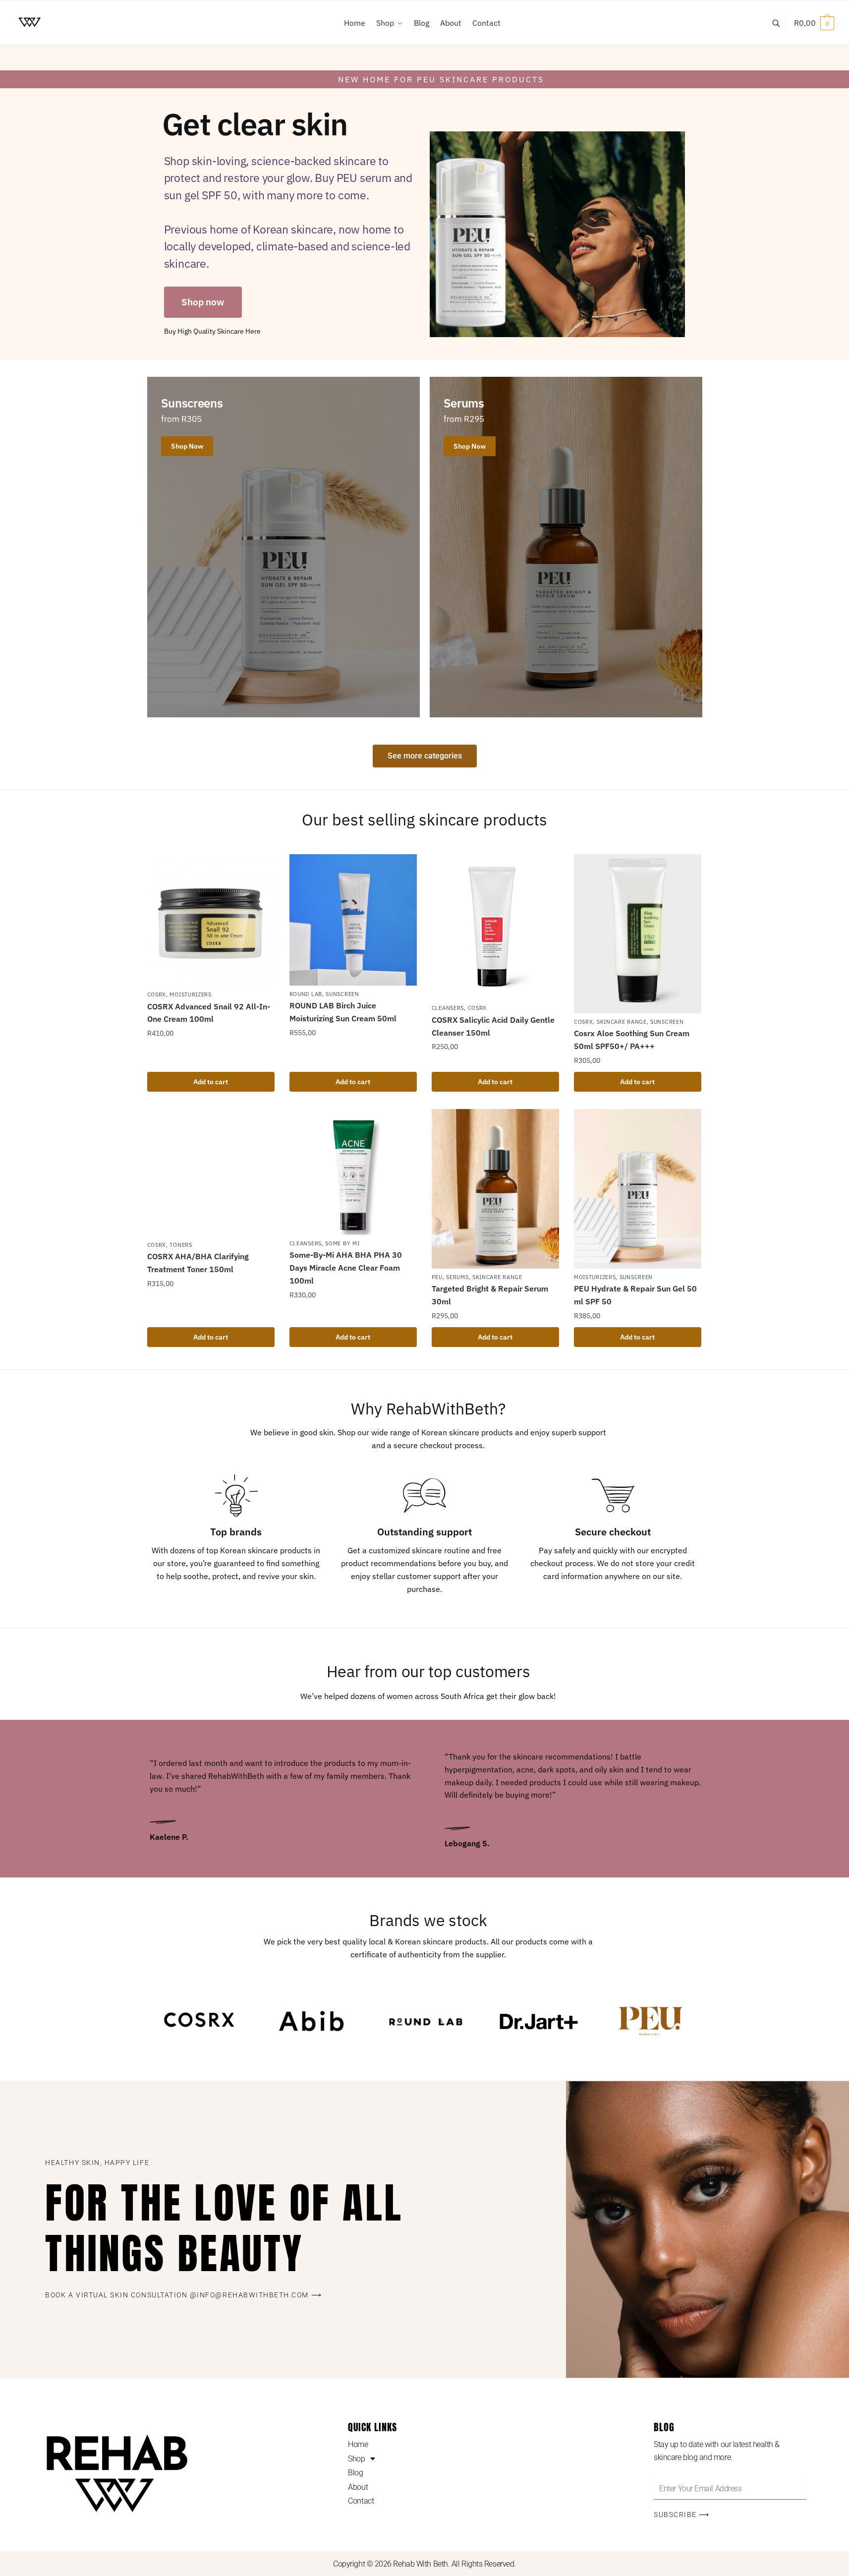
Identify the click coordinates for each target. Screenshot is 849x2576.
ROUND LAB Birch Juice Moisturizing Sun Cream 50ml (343, 1012)
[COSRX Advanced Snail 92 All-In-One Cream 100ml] (211, 920)
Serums (457, 1277)
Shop (356, 2459)
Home (358, 2444)
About (358, 2487)
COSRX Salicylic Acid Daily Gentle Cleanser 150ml (493, 1026)
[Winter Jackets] (283, 547)
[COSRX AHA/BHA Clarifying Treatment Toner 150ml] (211, 1173)
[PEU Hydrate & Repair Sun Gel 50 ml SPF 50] (638, 1189)
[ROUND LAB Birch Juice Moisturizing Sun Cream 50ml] (353, 920)
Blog (355, 2473)
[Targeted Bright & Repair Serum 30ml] (495, 1189)
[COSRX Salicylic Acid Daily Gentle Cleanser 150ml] (495, 927)
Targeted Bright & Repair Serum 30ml (490, 1295)
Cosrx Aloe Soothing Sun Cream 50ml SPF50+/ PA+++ (632, 1040)
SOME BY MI (342, 1243)
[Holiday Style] (566, 547)
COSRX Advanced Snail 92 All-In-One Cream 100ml (209, 1013)
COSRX (157, 995)
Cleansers (448, 1008)
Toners (181, 1245)
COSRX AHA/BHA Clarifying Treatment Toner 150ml (198, 1263)
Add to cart (211, 1082)
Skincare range (622, 1022)
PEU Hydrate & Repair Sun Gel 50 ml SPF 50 (635, 1295)
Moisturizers (190, 995)
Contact (361, 2501)
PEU (437, 1277)
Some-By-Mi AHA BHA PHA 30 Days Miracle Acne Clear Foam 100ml (346, 1268)
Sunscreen (342, 994)
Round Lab (306, 994)
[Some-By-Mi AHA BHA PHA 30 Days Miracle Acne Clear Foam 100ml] (353, 1172)
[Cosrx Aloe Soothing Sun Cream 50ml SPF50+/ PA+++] (638, 934)
